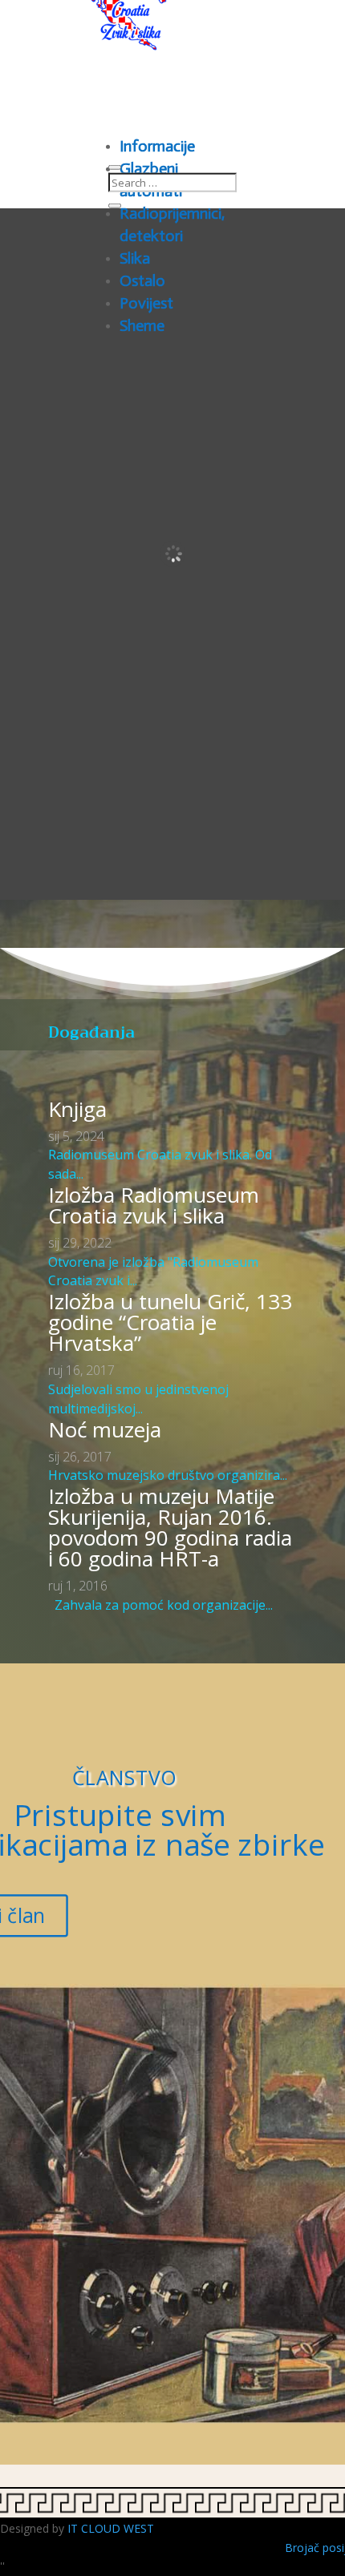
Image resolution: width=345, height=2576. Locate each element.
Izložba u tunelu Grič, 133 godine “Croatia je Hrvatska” (170, 1322)
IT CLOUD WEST (111, 2528)
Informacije (157, 146)
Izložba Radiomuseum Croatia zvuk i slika (154, 1205)
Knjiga (77, 1109)
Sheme (142, 325)
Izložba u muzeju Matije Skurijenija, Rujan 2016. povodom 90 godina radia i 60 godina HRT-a (170, 1527)
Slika (135, 258)
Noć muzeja (105, 1429)
